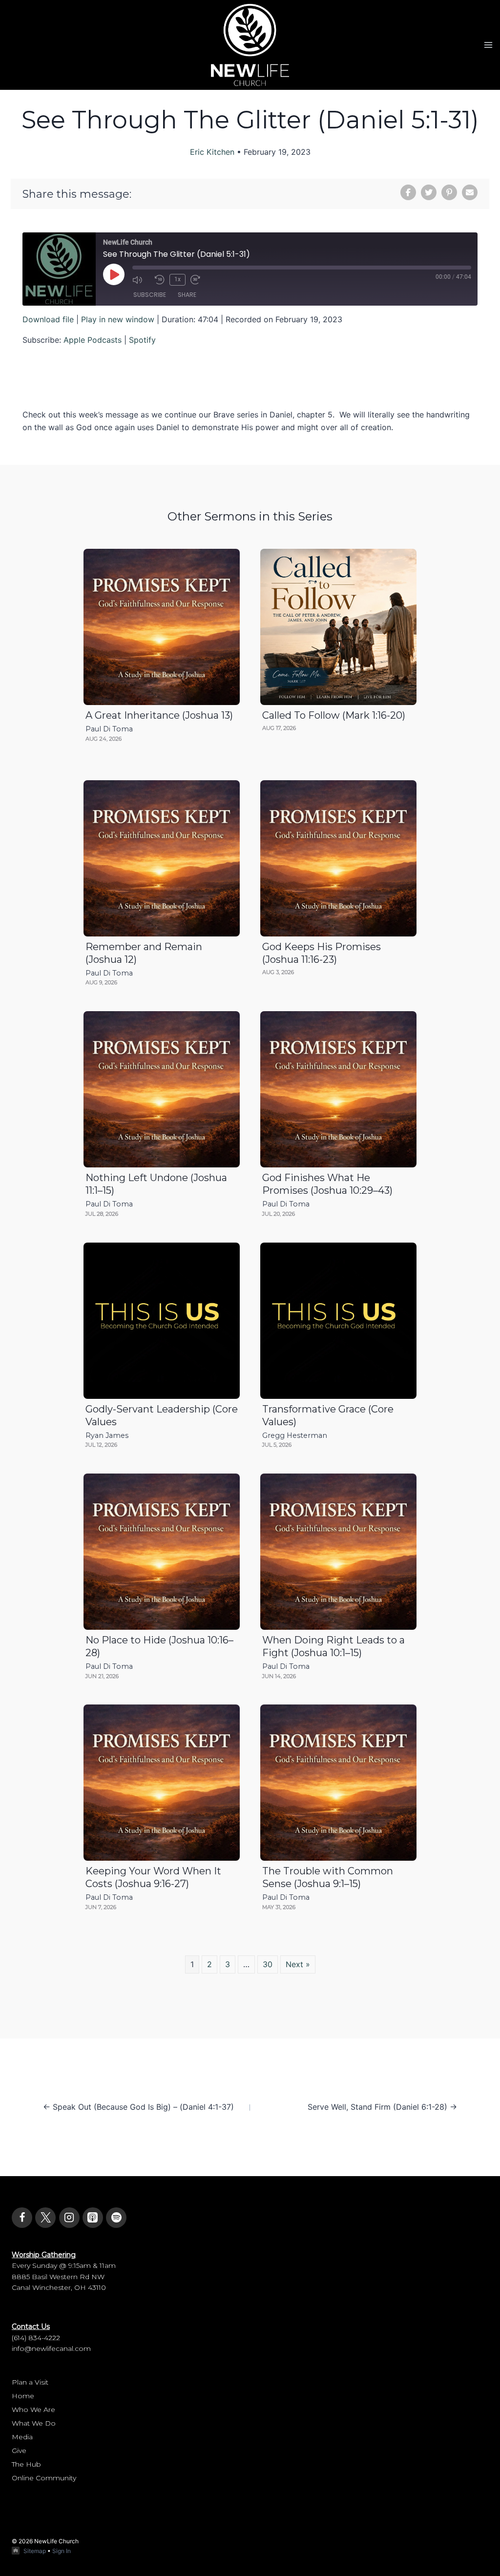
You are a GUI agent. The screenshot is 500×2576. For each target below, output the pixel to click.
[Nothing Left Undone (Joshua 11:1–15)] (162, 1089)
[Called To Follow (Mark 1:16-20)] (338, 627)
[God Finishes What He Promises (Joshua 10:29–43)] (338, 1089)
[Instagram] (69, 2218)
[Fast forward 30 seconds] (199, 280)
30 (268, 1964)
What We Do (34, 2423)
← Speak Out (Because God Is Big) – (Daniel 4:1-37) (138, 2107)
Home (23, 2396)
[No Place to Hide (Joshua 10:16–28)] (162, 1552)
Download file (48, 319)
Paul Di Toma (109, 729)
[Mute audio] (141, 280)
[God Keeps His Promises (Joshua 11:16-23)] (338, 858)
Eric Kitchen (212, 152)
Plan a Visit (30, 2382)
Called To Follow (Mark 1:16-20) (334, 715)
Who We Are (33, 2410)
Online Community (44, 2478)
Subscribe (150, 295)
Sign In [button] (62, 2551)
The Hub (26, 2464)
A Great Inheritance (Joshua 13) (159, 715)
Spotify (142, 340)
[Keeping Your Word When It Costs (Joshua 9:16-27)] (162, 1783)
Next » (298, 1964)
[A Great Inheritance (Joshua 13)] (162, 627)
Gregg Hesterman (295, 1435)
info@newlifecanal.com (51, 2348)
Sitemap (35, 2551)
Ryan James (107, 1435)
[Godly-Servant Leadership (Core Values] (162, 1321)
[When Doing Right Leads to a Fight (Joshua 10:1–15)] (338, 1552)
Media (22, 2437)
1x (177, 279)
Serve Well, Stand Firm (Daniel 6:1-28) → (382, 2107)
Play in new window (118, 319)
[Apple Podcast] (93, 2218)
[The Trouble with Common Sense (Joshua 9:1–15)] (338, 1783)
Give (19, 2451)
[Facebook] (22, 2218)
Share (187, 295)
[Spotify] (116, 2218)
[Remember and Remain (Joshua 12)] (162, 858)
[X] (45, 2218)
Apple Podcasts (93, 340)
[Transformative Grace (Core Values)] (338, 1321)
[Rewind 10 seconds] (160, 280)
